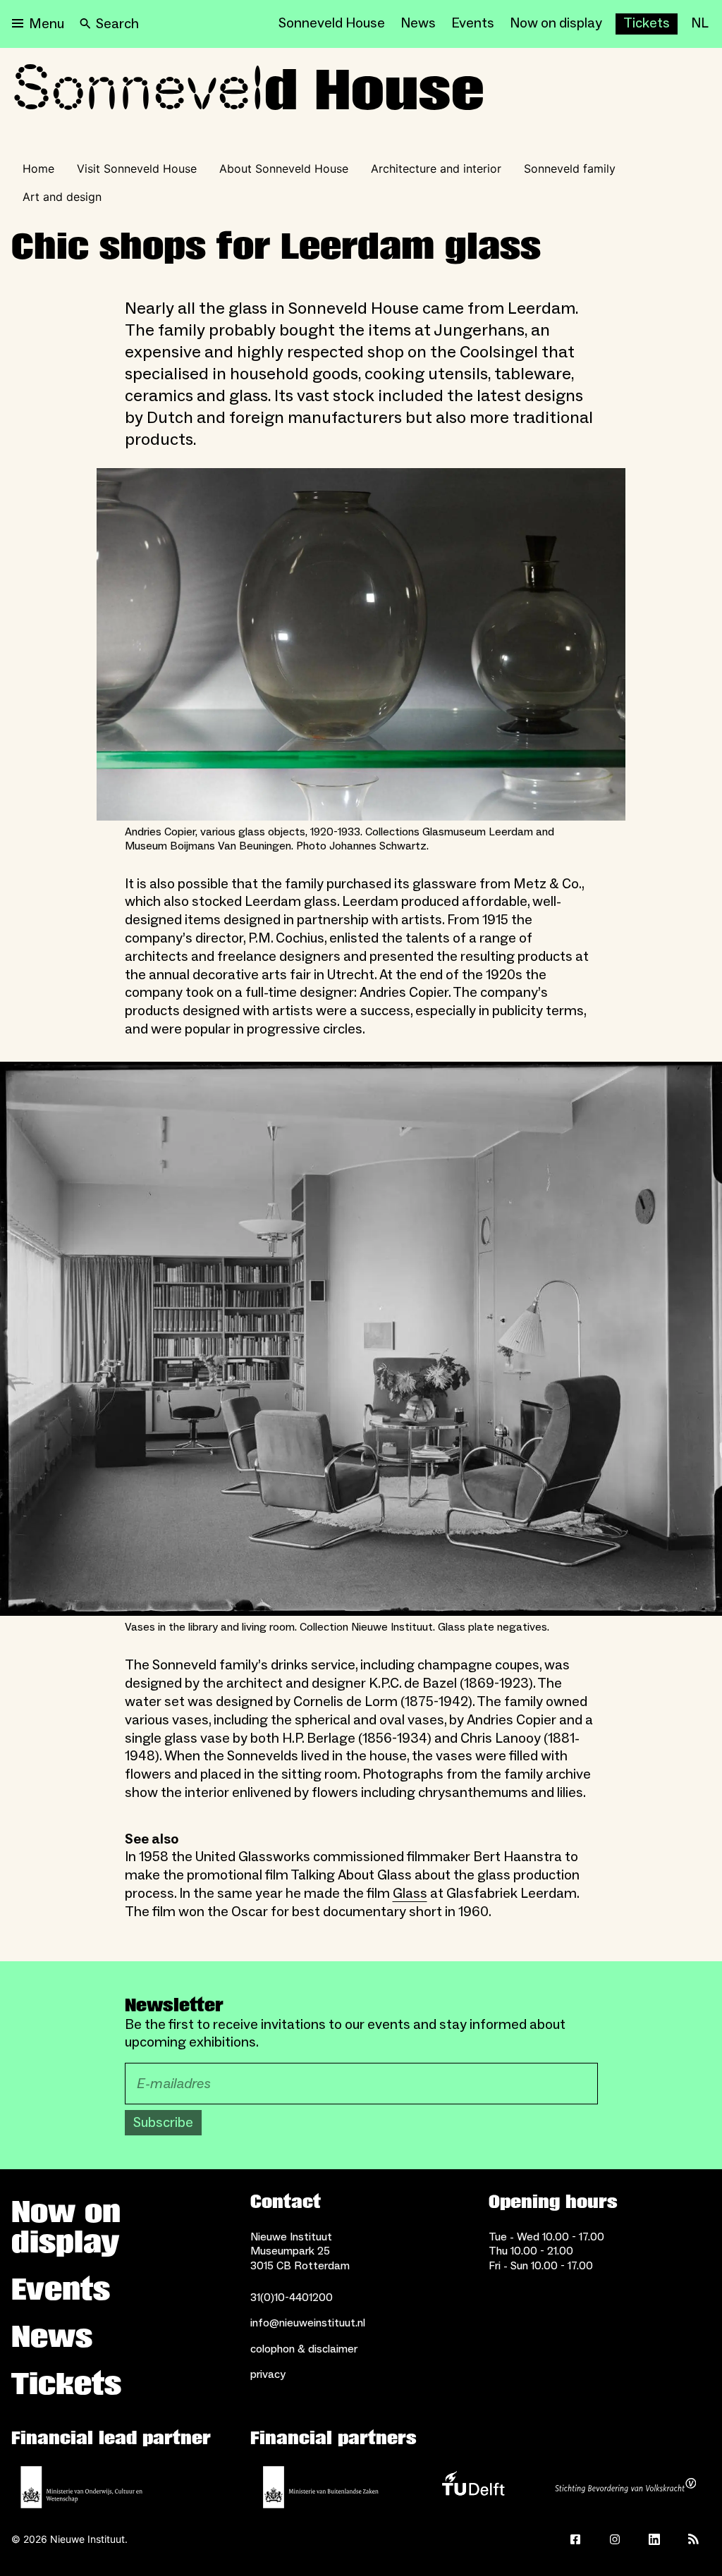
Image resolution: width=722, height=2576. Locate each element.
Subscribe (163, 2123)
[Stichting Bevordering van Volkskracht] (625, 2487)
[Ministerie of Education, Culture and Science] (82, 2487)
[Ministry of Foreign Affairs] (321, 2487)
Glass (410, 1894)
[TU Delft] (473, 2487)
